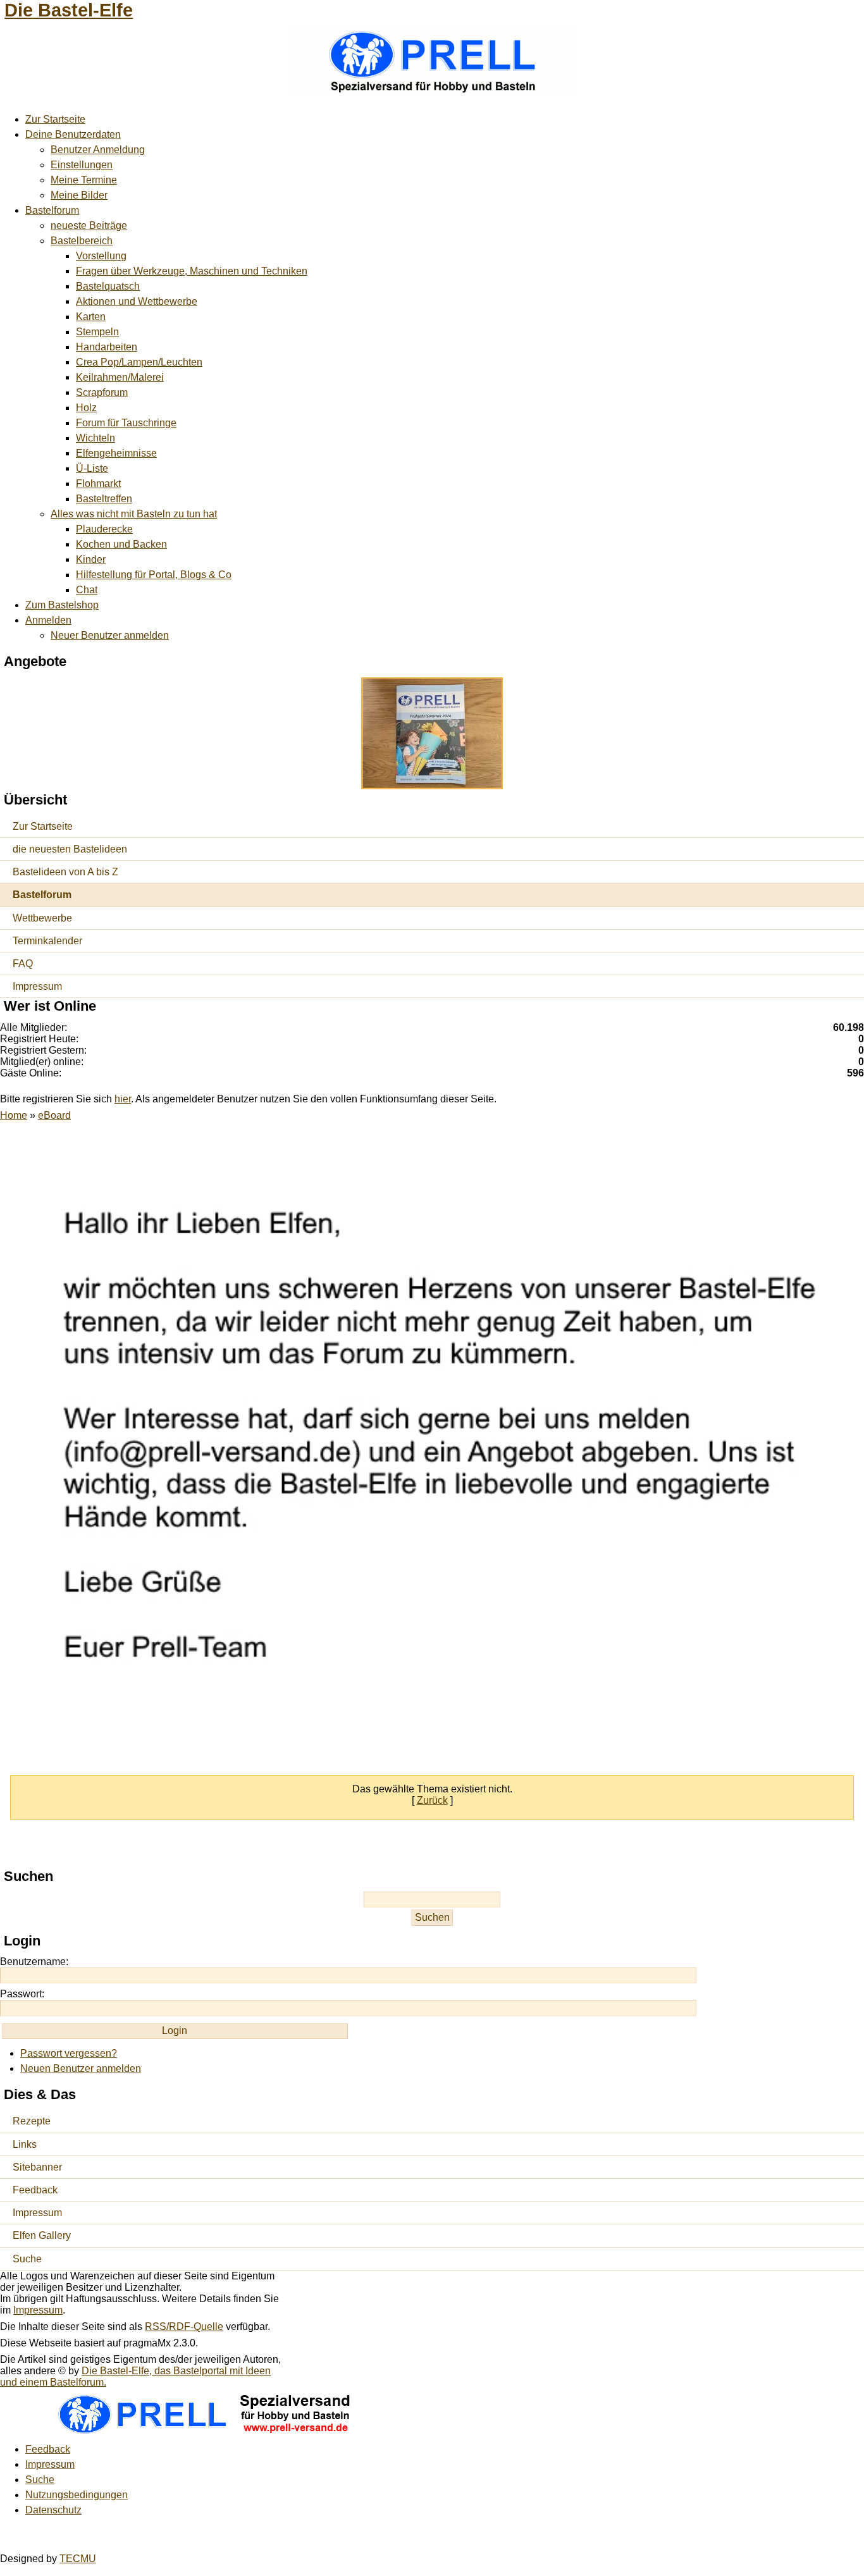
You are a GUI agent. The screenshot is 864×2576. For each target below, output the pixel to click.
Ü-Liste (92, 468)
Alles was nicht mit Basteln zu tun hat (134, 514)
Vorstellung (101, 256)
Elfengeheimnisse (116, 453)
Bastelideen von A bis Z (65, 872)
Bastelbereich (82, 241)
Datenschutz (53, 2510)
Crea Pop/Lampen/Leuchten (139, 362)
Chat (87, 590)
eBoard (54, 1115)
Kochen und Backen (121, 544)
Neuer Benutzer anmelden (110, 635)
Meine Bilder (79, 195)
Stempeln (97, 332)
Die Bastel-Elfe (69, 10)
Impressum (37, 986)
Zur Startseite (55, 119)
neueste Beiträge (89, 225)
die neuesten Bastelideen (70, 849)
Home (14, 1115)
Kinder (91, 559)
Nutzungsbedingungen (77, 2495)
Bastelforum (52, 210)
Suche (27, 2259)
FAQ (23, 964)
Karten (91, 317)
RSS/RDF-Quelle (184, 2326)
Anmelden (48, 620)
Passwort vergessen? (69, 2053)
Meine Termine (84, 180)
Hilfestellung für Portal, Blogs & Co (154, 575)
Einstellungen (82, 165)
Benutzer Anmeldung (98, 150)
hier (123, 1099)
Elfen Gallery (42, 2235)
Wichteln (96, 438)
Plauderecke (104, 529)
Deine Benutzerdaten (73, 134)
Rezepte (32, 2121)
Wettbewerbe (42, 918)
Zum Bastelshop (62, 605)
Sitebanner (37, 2167)
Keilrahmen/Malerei (120, 377)
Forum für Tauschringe (126, 423)
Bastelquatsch (108, 286)
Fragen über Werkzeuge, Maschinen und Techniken (192, 271)
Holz (86, 408)
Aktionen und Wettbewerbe (137, 301)
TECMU (78, 2559)
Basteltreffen (104, 499)
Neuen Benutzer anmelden (81, 2068)
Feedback (35, 2190)
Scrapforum (102, 392)
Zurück (432, 1800)
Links (25, 2144)
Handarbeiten (107, 347)
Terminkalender (47, 941)
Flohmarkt (98, 484)
